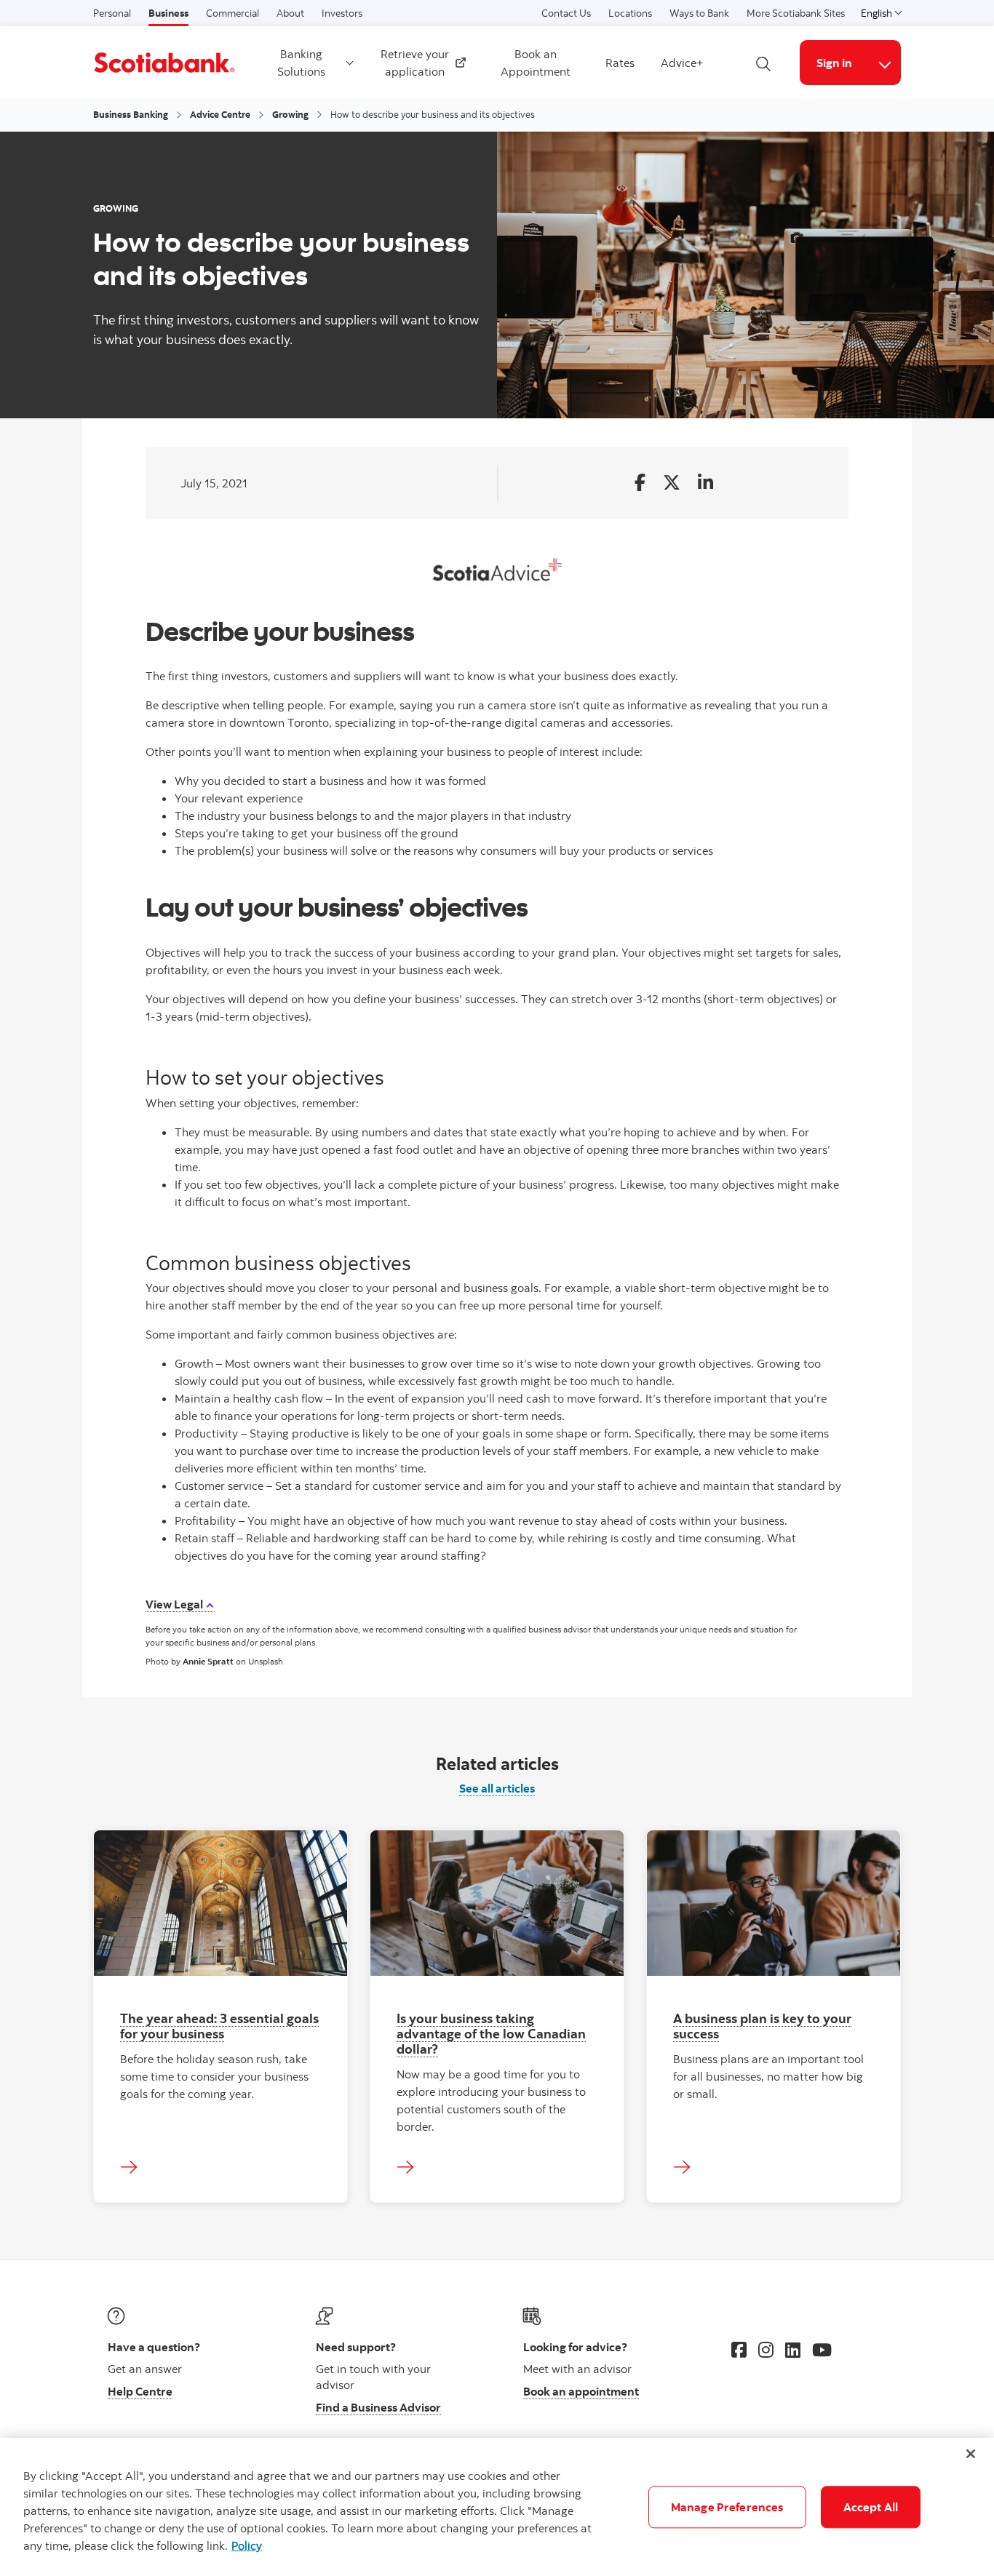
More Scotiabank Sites (796, 13)
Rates (620, 63)
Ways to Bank (699, 13)
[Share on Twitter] (672, 483)
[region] (497, 2507)
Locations (630, 13)
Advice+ (682, 63)
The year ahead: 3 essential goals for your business (219, 2026)
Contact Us (566, 13)
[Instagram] (766, 2350)
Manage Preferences (727, 2507)
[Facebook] (739, 2350)
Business (168, 13)
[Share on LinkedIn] (705, 483)
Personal (112, 13)
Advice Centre (220, 114)
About (290, 13)
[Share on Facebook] (640, 483)
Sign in (834, 63)
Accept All (871, 2507)
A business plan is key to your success (762, 2026)
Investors (342, 13)
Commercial (232, 13)
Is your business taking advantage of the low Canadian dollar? (491, 2033)
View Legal (175, 1604)
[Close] (971, 2454)
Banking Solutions (301, 63)
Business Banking (131, 114)
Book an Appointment (536, 63)
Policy (247, 2545)
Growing (290, 114)
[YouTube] (822, 2350)
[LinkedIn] (793, 2350)
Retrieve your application (419, 63)
